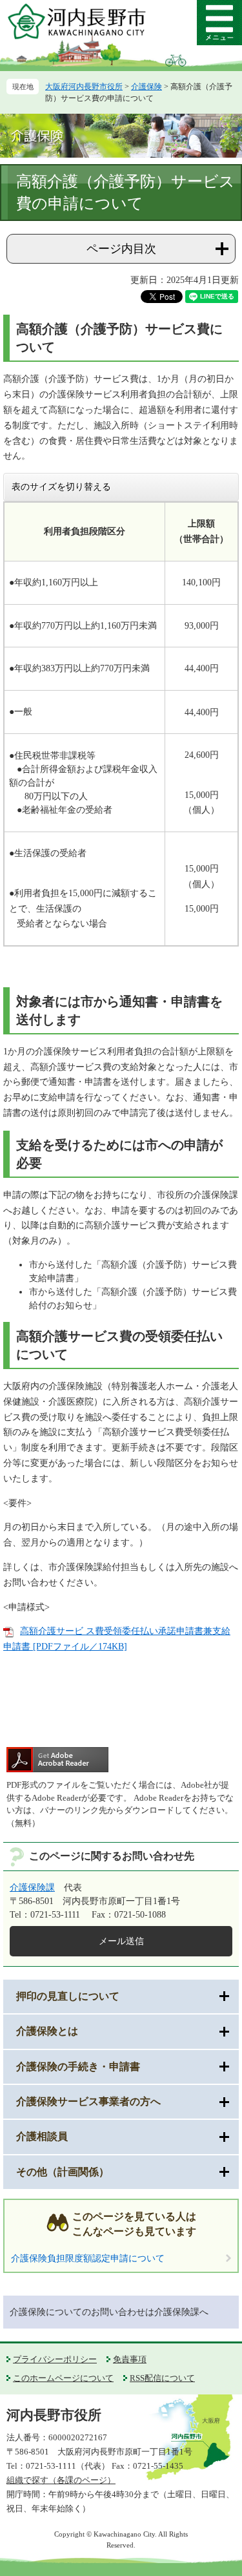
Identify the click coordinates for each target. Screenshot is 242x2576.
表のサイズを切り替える (61, 487)
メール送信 (121, 1941)
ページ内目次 (121, 249)
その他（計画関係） (63, 2172)
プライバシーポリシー (55, 2359)
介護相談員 (42, 2136)
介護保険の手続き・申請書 (78, 2067)
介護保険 (146, 87)
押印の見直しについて (68, 1996)
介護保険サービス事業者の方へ (88, 2101)
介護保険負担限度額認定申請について (88, 2258)
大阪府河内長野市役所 (84, 87)
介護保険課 (32, 1888)
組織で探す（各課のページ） (61, 2480)
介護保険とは (47, 2031)
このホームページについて (63, 2378)
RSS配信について (162, 2378)
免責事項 (130, 2359)
